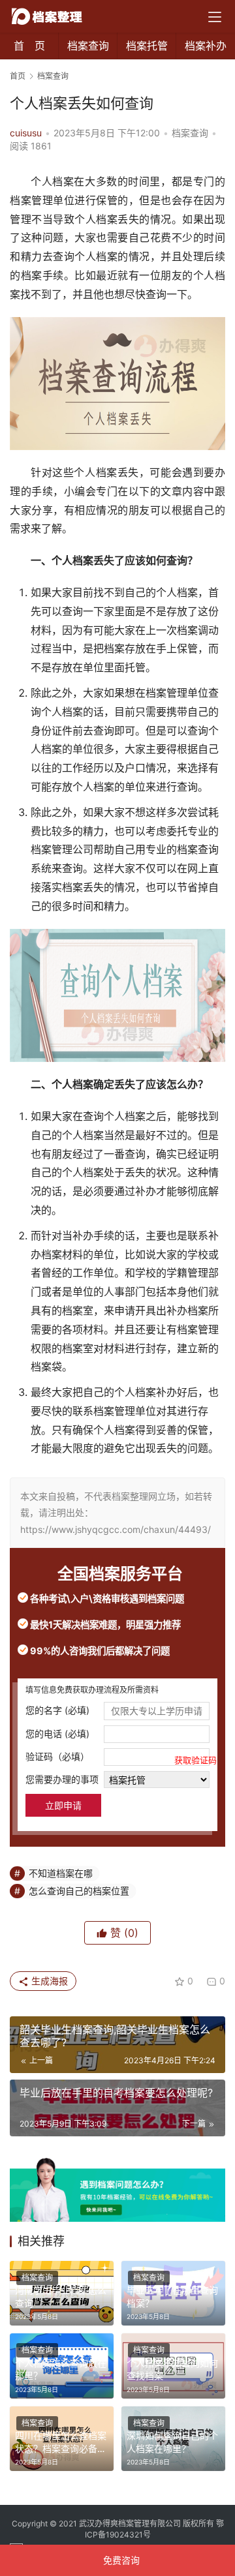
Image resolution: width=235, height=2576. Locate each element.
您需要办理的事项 (62, 1779)
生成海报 (48, 1981)
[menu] (215, 17)
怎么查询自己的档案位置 (79, 1891)
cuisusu (26, 133)
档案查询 (88, 46)
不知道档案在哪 (61, 1873)
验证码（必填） (117, 1758)
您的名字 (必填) (57, 1710)
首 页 (29, 46)
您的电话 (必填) (57, 1734)
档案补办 (206, 46)
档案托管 (147, 46)
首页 (18, 76)
